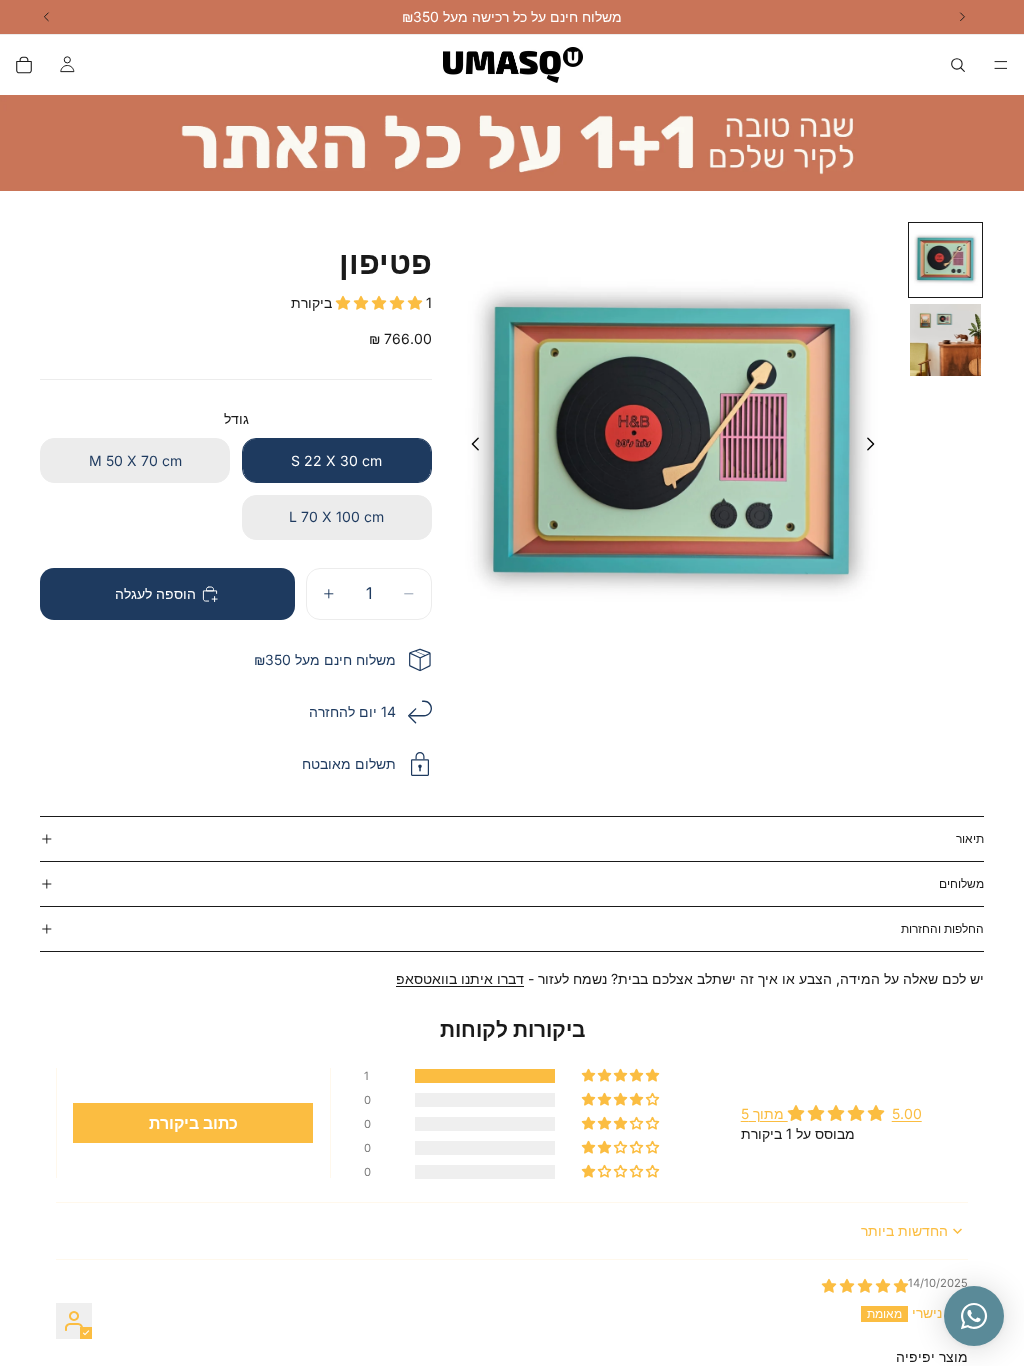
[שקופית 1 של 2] (946, 260)
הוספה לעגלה (155, 593)
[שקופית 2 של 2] (946, 340)
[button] (381, 302)
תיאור (970, 838)
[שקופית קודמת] (470, 447)
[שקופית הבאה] (876, 447)
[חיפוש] (958, 65)
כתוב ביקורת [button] (193, 1123)
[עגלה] (24, 65)
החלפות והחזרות (942, 928)
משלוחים (961, 883)
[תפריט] (1001, 65)
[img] (865, 1285)
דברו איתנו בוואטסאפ (460, 978)
